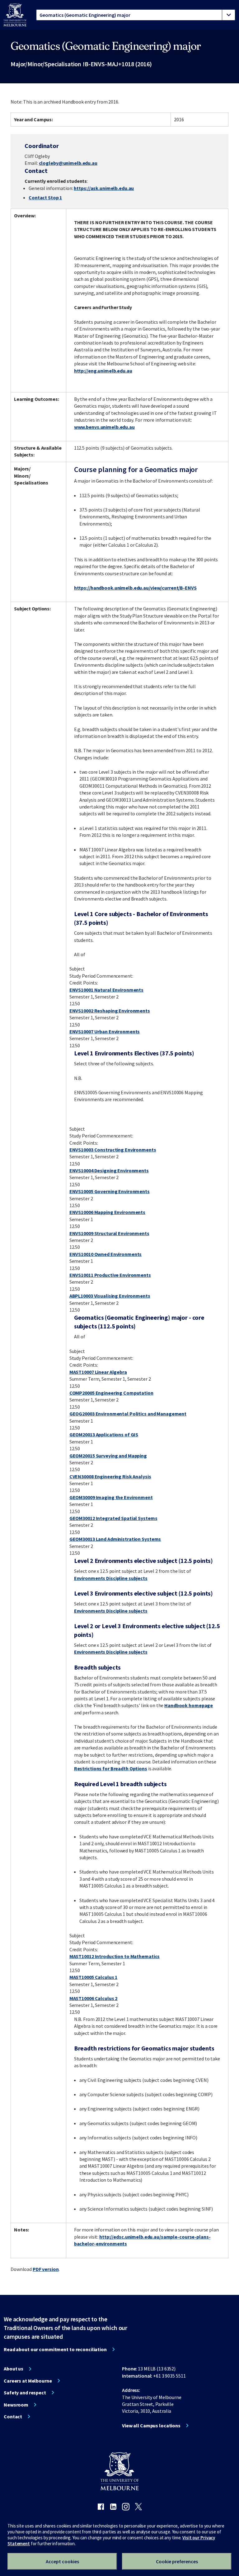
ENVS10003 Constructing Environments (113, 1150)
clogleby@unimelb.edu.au (68, 163)
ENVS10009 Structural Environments (109, 1233)
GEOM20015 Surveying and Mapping (108, 1456)
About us (14, 2369)
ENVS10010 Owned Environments (106, 1254)
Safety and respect (25, 2393)
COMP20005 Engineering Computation (111, 1393)
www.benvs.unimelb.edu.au (104, 427)
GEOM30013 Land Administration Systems (115, 1539)
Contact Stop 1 (45, 197)
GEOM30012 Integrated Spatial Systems (113, 1518)
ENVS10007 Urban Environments (105, 1031)
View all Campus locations (151, 2425)
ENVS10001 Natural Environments (106, 990)
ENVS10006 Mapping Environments (107, 1212)
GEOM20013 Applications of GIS (104, 1434)
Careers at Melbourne (28, 2381)
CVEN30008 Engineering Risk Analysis (110, 1476)
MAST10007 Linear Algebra (98, 1372)
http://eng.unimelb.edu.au (103, 371)
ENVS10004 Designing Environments (109, 1170)
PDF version (46, 2269)
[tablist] (136, 15)
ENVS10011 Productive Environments (110, 1275)
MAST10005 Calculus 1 (94, 1977)
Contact (13, 2416)
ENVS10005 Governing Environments (110, 1191)
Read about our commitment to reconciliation (55, 2349)
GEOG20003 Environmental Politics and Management (128, 1414)
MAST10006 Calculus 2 (94, 1998)
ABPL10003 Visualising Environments (110, 1296)
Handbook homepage (189, 1705)
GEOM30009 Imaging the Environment (111, 1497)
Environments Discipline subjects (111, 1578)
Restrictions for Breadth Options (111, 1768)
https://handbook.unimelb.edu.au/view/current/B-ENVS (135, 588)
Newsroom (16, 2405)
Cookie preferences (177, 2561)
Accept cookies (62, 2561)
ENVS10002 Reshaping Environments (110, 1011)
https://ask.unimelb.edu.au (104, 188)
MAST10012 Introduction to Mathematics (115, 1956)
